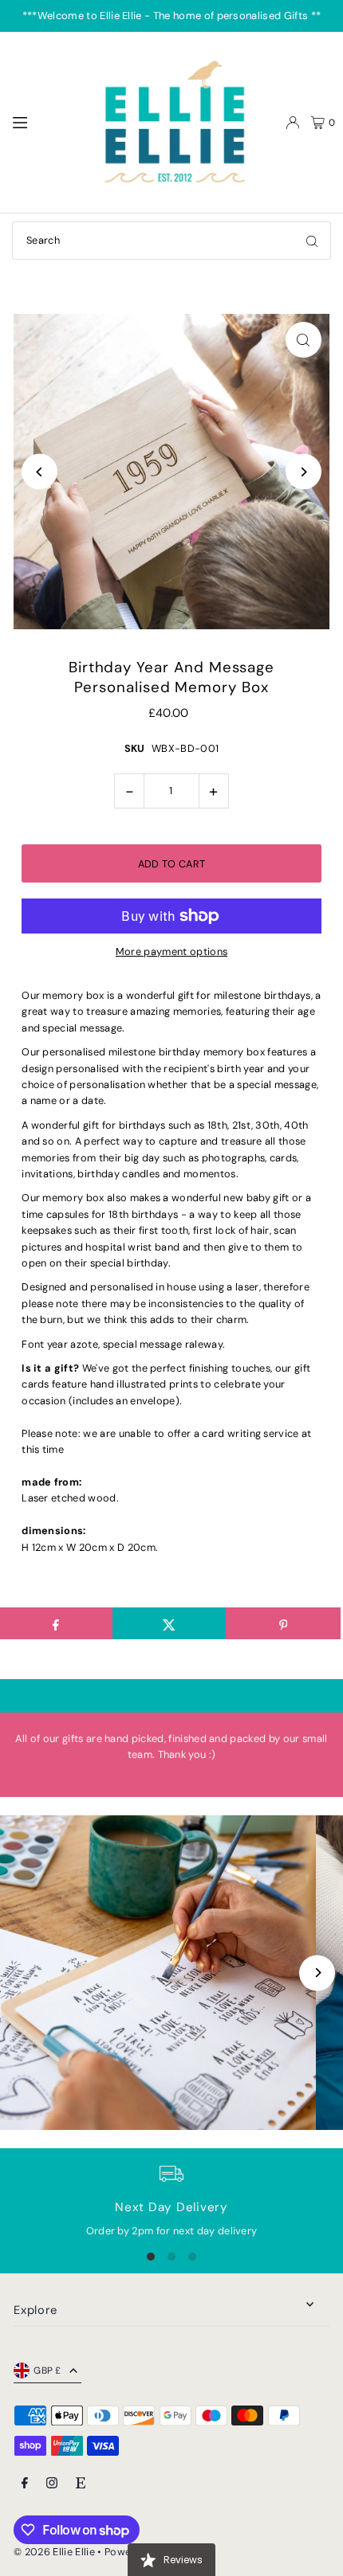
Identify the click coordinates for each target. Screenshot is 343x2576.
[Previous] (39, 472)
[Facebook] (25, 2484)
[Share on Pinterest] (283, 1623)
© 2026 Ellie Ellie (55, 2552)
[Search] (312, 241)
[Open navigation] (45, 122)
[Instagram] (52, 2484)
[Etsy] (81, 2484)
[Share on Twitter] (170, 1623)
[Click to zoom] (304, 340)
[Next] (304, 472)
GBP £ (47, 2370)
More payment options (171, 951)
